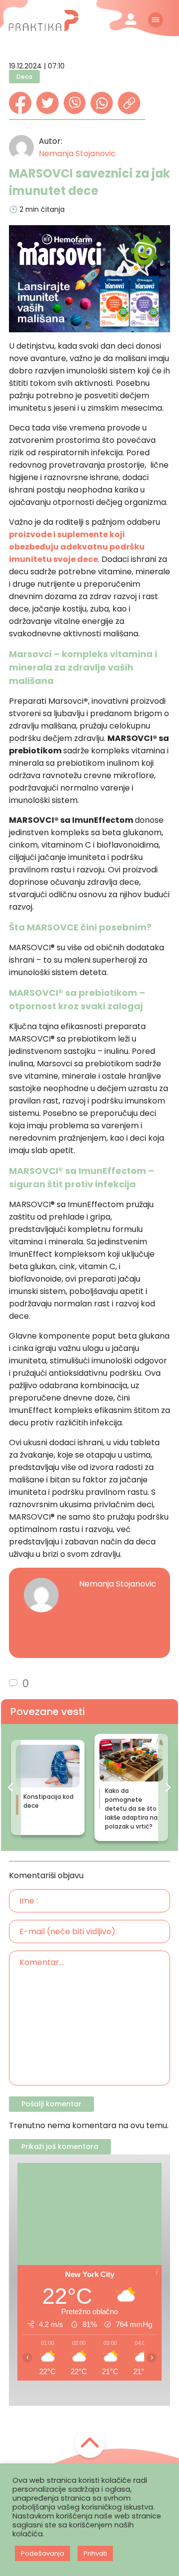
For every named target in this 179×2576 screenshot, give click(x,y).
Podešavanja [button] (43, 2553)
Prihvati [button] (95, 2553)
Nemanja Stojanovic (77, 153)
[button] (11, 1788)
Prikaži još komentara (60, 2147)
